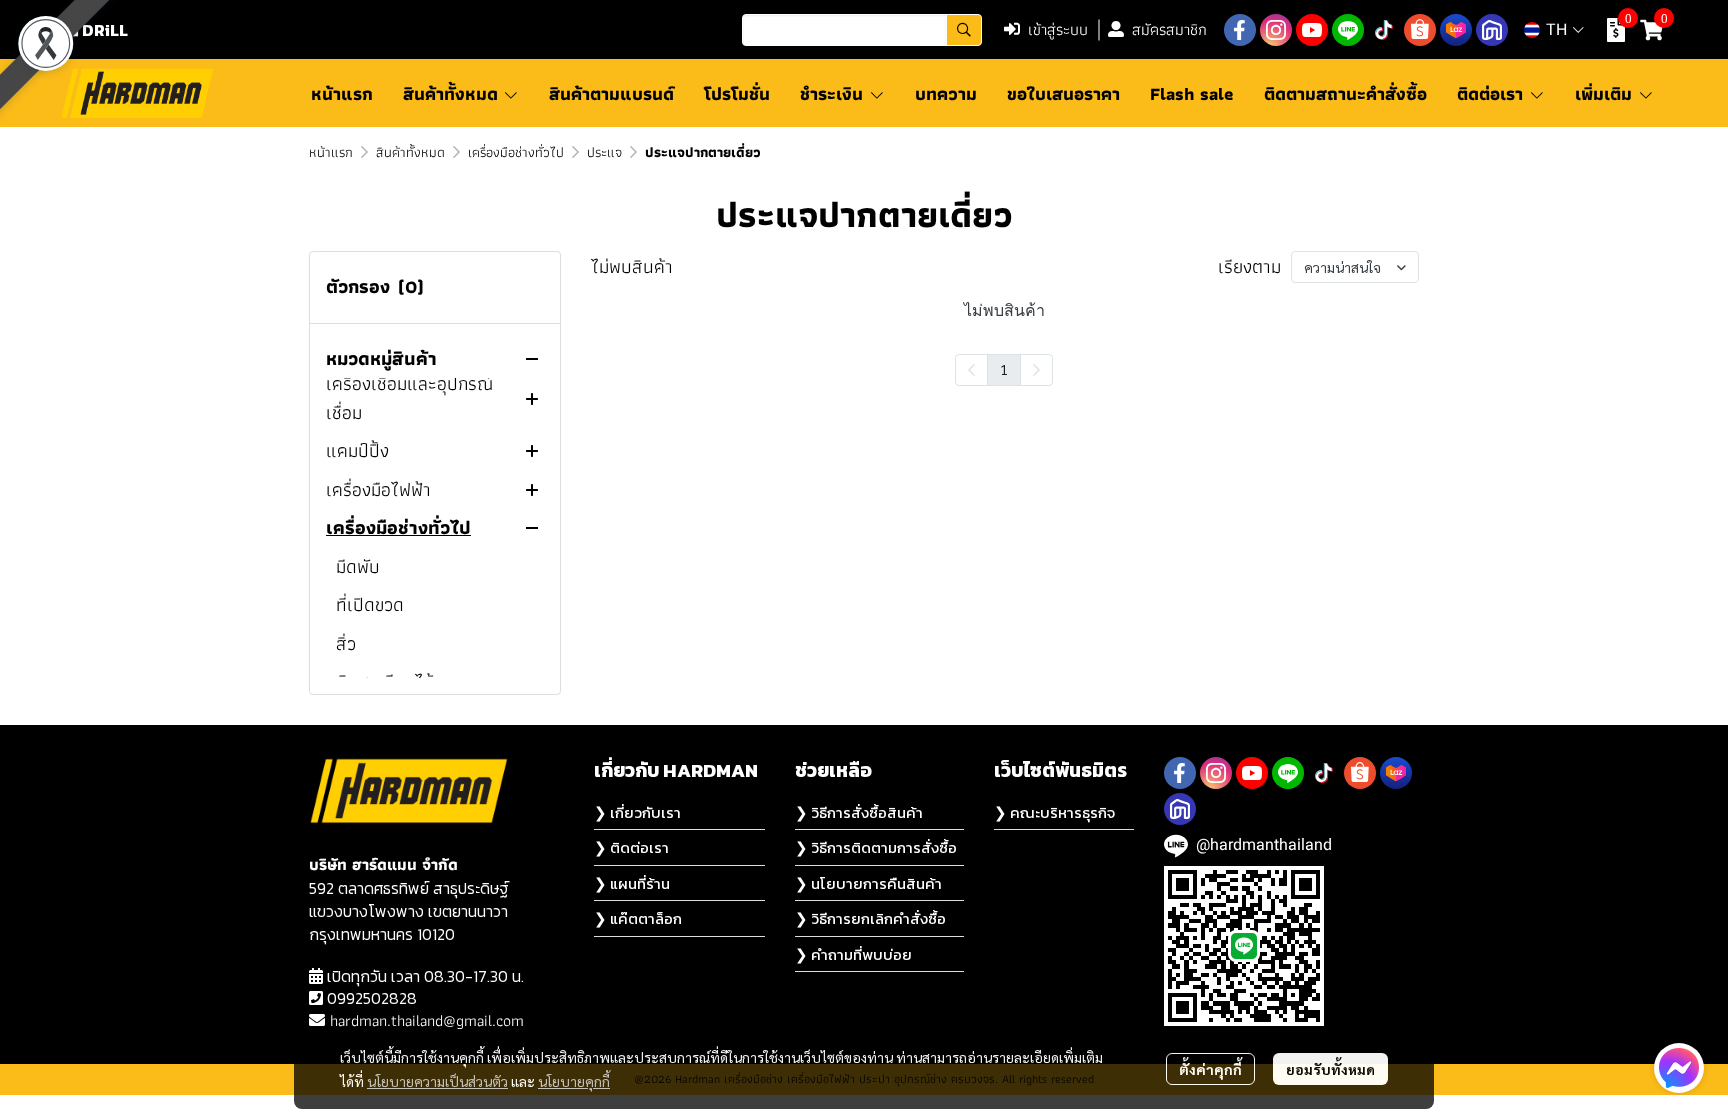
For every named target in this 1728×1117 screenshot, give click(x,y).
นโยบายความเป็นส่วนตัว (437, 1081)
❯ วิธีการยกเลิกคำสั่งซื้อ (870, 918)
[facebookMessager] (1679, 1068)
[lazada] (1456, 30)
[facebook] (1240, 30)
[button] (862, 30)
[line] (1348, 30)
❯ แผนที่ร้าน (632, 883)
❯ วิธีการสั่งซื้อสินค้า (859, 812)
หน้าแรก (331, 152)
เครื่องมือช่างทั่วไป (516, 152)
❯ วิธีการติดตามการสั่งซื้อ (876, 847)
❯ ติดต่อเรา (631, 847)
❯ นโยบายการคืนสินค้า (868, 883)
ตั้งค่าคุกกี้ (1210, 1069)
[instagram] (1276, 30)
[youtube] (1312, 30)
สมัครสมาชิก (1169, 29)
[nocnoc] (1492, 30)
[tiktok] (1384, 30)
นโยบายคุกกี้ (574, 1081)
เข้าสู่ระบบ (1058, 29)
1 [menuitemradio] (1004, 369)
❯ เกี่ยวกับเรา (637, 812)
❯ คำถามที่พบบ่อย (853, 954)
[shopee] (1420, 30)
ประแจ (604, 152)
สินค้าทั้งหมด (410, 152)
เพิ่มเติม (1606, 93)
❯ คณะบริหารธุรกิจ (1054, 812)
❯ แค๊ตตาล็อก (638, 918)
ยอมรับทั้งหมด (1330, 1069)
